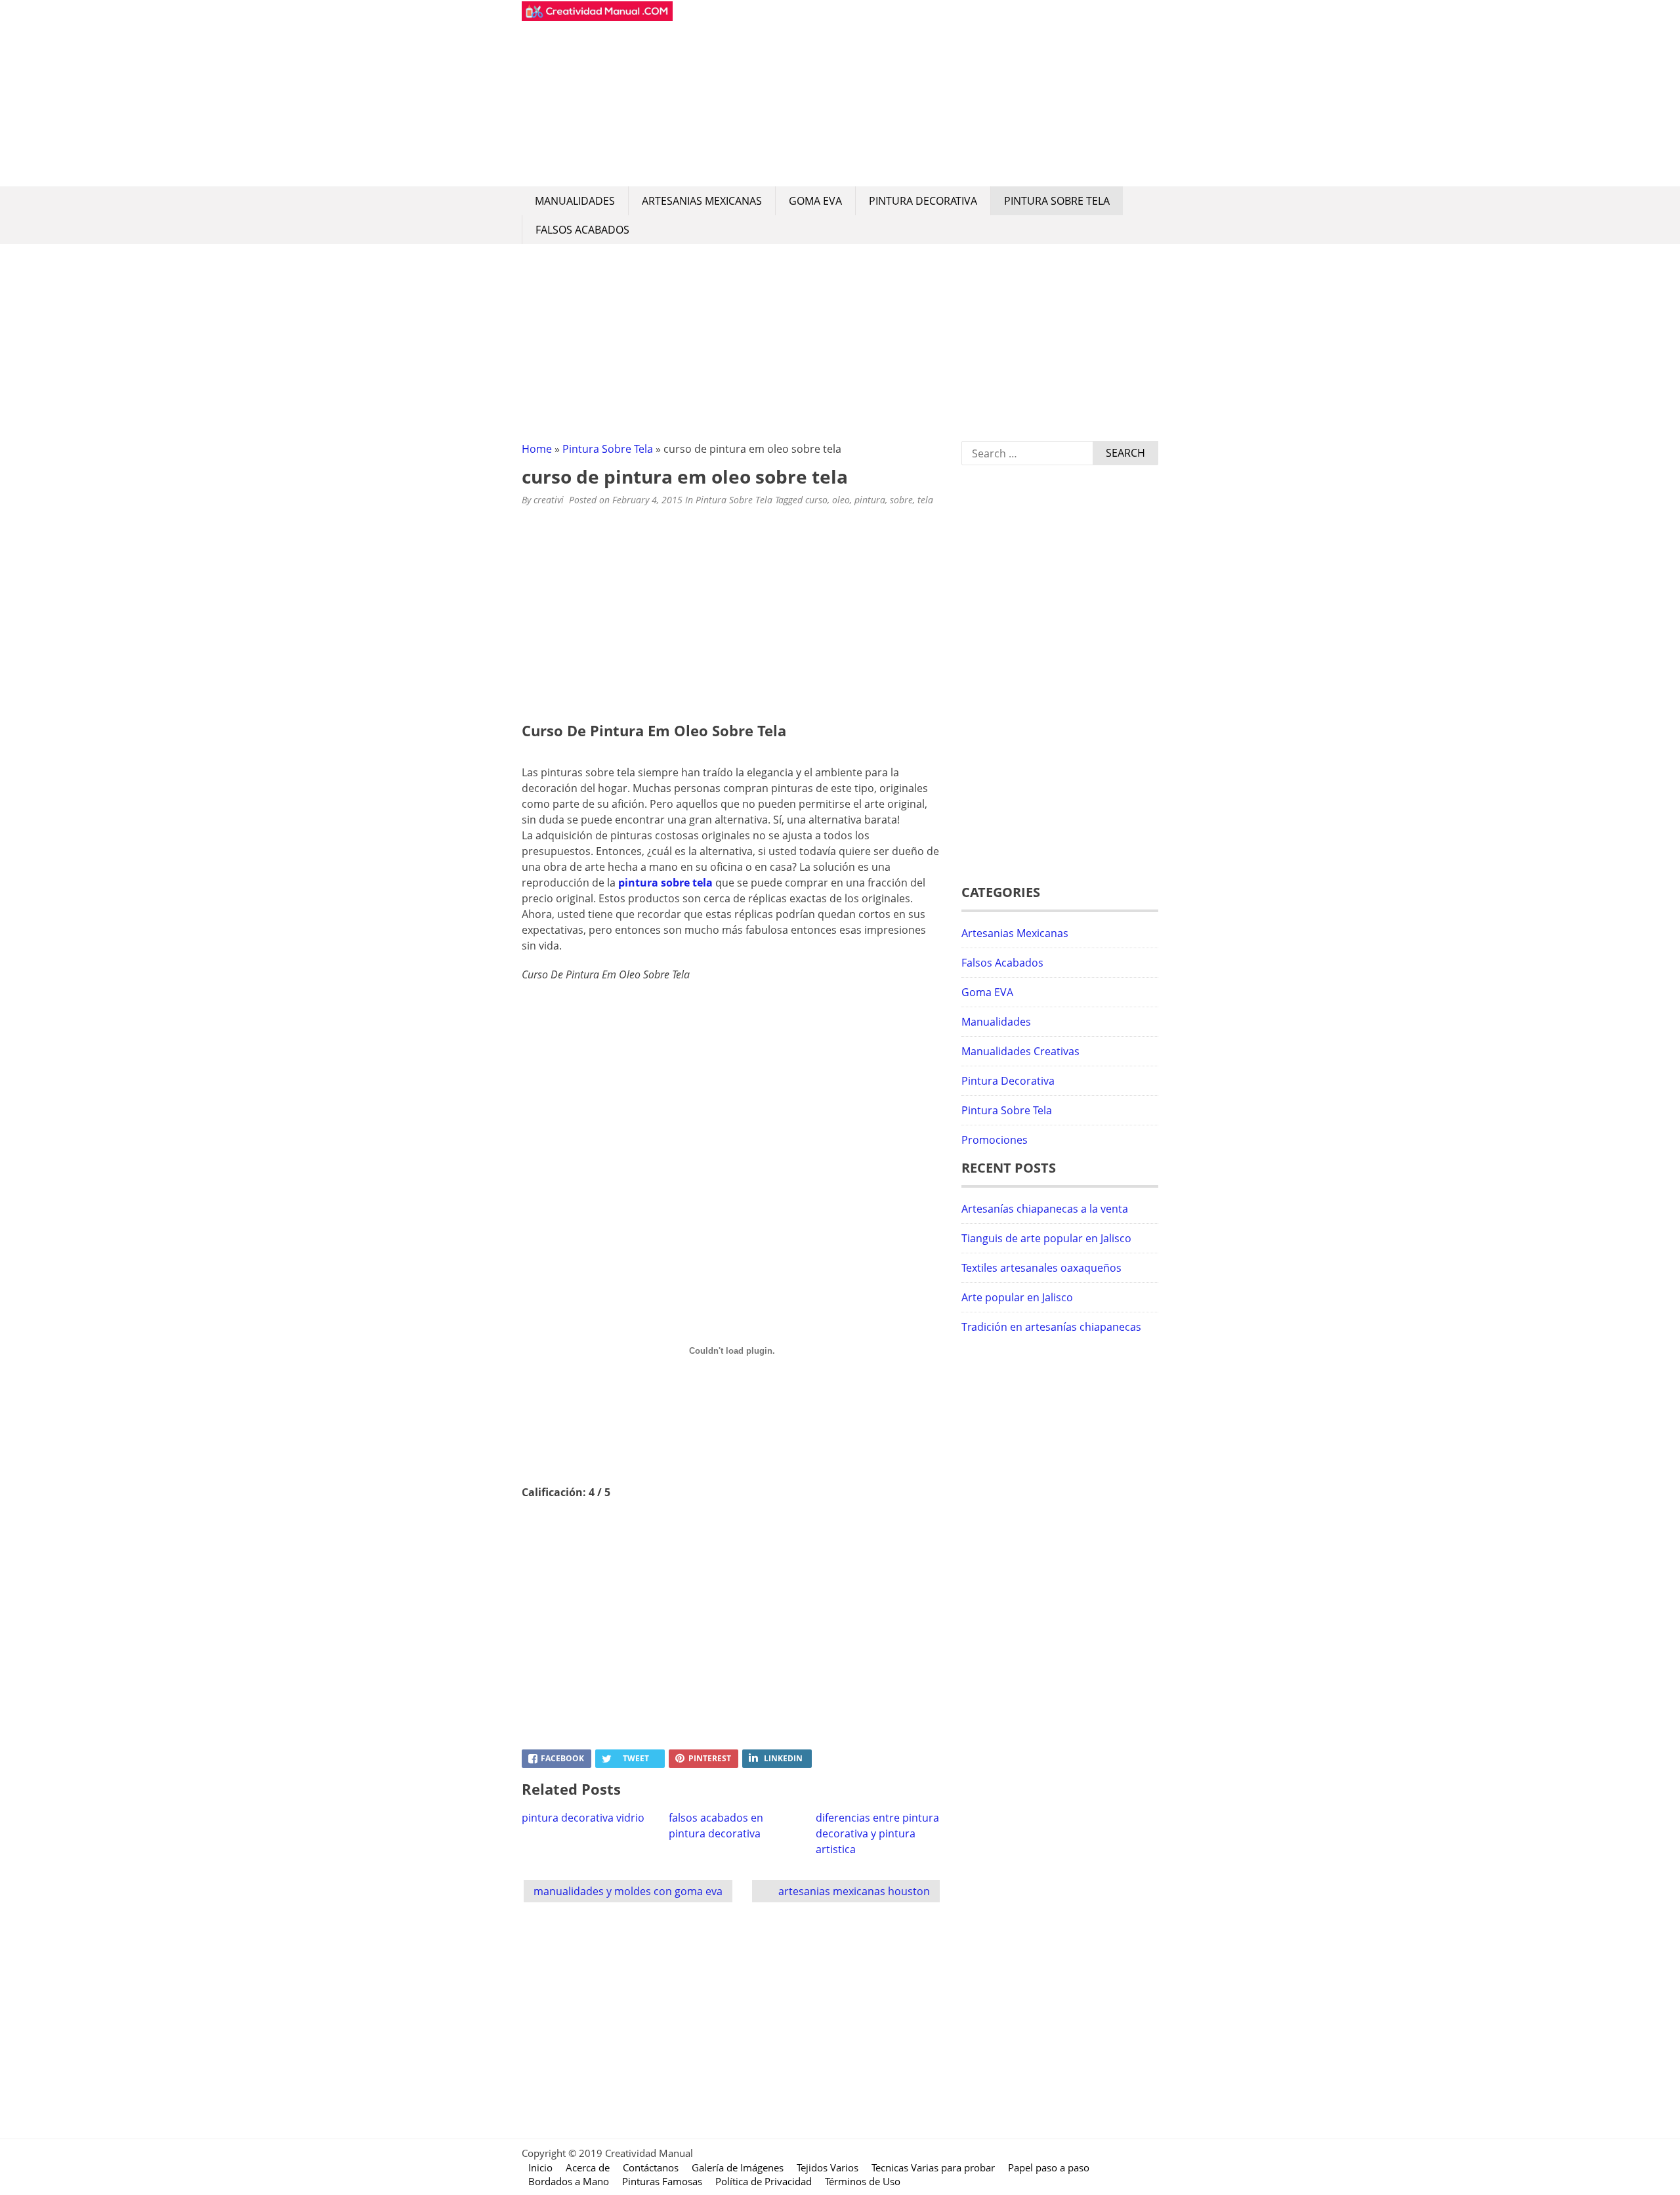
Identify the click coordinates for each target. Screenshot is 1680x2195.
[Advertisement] (915, 93)
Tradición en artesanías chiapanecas (1051, 1327)
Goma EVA (815, 201)
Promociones (995, 1140)
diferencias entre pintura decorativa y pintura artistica (877, 1833)
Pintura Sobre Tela (1057, 201)
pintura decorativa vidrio (583, 1818)
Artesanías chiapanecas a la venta (1045, 1209)
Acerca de (588, 2167)
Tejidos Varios (828, 2167)
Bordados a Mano (569, 2181)
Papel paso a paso (1049, 2167)
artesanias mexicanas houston (854, 1891)
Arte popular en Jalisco (1017, 1297)
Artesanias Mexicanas (702, 201)
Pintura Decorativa (923, 201)
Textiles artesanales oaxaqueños (1041, 1268)
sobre (901, 500)
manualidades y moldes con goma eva (628, 1891)
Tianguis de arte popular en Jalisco (1046, 1238)
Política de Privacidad (764, 2181)
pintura (870, 500)
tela (925, 500)
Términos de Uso (863, 2181)
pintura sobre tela (665, 883)
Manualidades (575, 201)
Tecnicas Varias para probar (933, 2167)
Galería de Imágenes (738, 2167)
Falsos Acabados (582, 230)
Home (537, 449)
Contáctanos (651, 2167)
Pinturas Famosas (662, 2181)
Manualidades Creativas (1020, 1051)
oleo (841, 500)
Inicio (540, 2167)
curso (816, 500)
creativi (549, 500)
